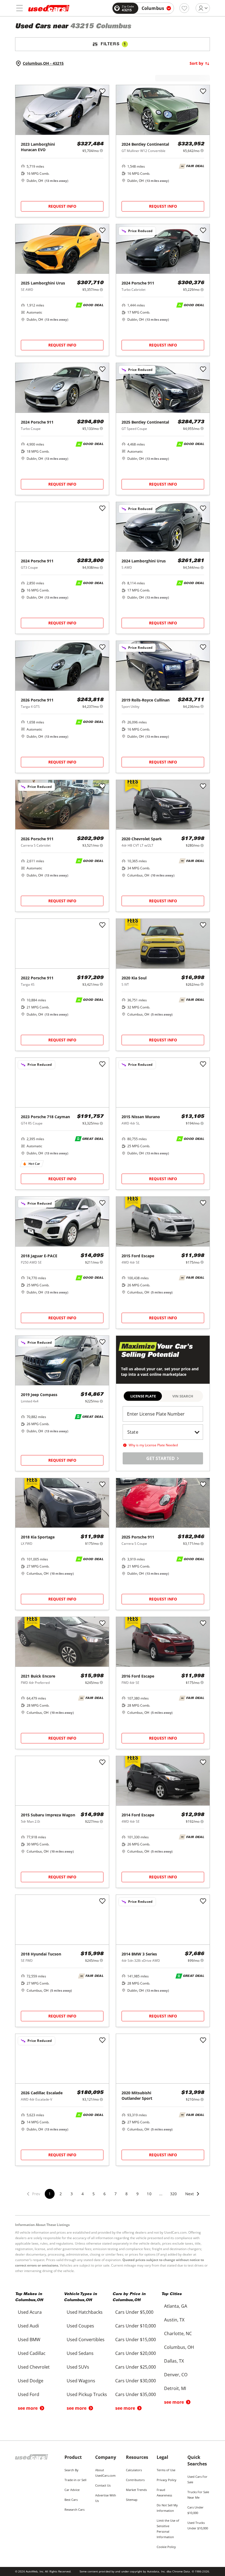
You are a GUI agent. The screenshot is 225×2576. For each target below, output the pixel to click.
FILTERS (113, 44)
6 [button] (105, 2194)
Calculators (134, 2470)
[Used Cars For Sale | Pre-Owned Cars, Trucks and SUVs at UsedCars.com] (49, 8)
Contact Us (103, 2485)
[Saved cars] (184, 8)
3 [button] (72, 2194)
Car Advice (72, 2490)
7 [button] (116, 2194)
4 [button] (83, 2194)
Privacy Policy (167, 2480)
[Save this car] (102, 92)
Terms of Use (166, 2470)
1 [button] (50, 2194)
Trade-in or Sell (75, 2480)
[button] (193, 2197)
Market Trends (136, 2490)
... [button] (161, 2194)
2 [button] (61, 2194)
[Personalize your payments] (101, 150)
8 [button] (126, 2194)
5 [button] (94, 2194)
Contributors (135, 2480)
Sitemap (132, 2500)
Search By (71, 2470)
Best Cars (71, 2500)
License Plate (143, 1396)
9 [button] (137, 2194)
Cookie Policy (166, 2547)
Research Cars (74, 2509)
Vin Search (183, 1396)
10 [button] (149, 2194)
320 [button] (173, 2194)
